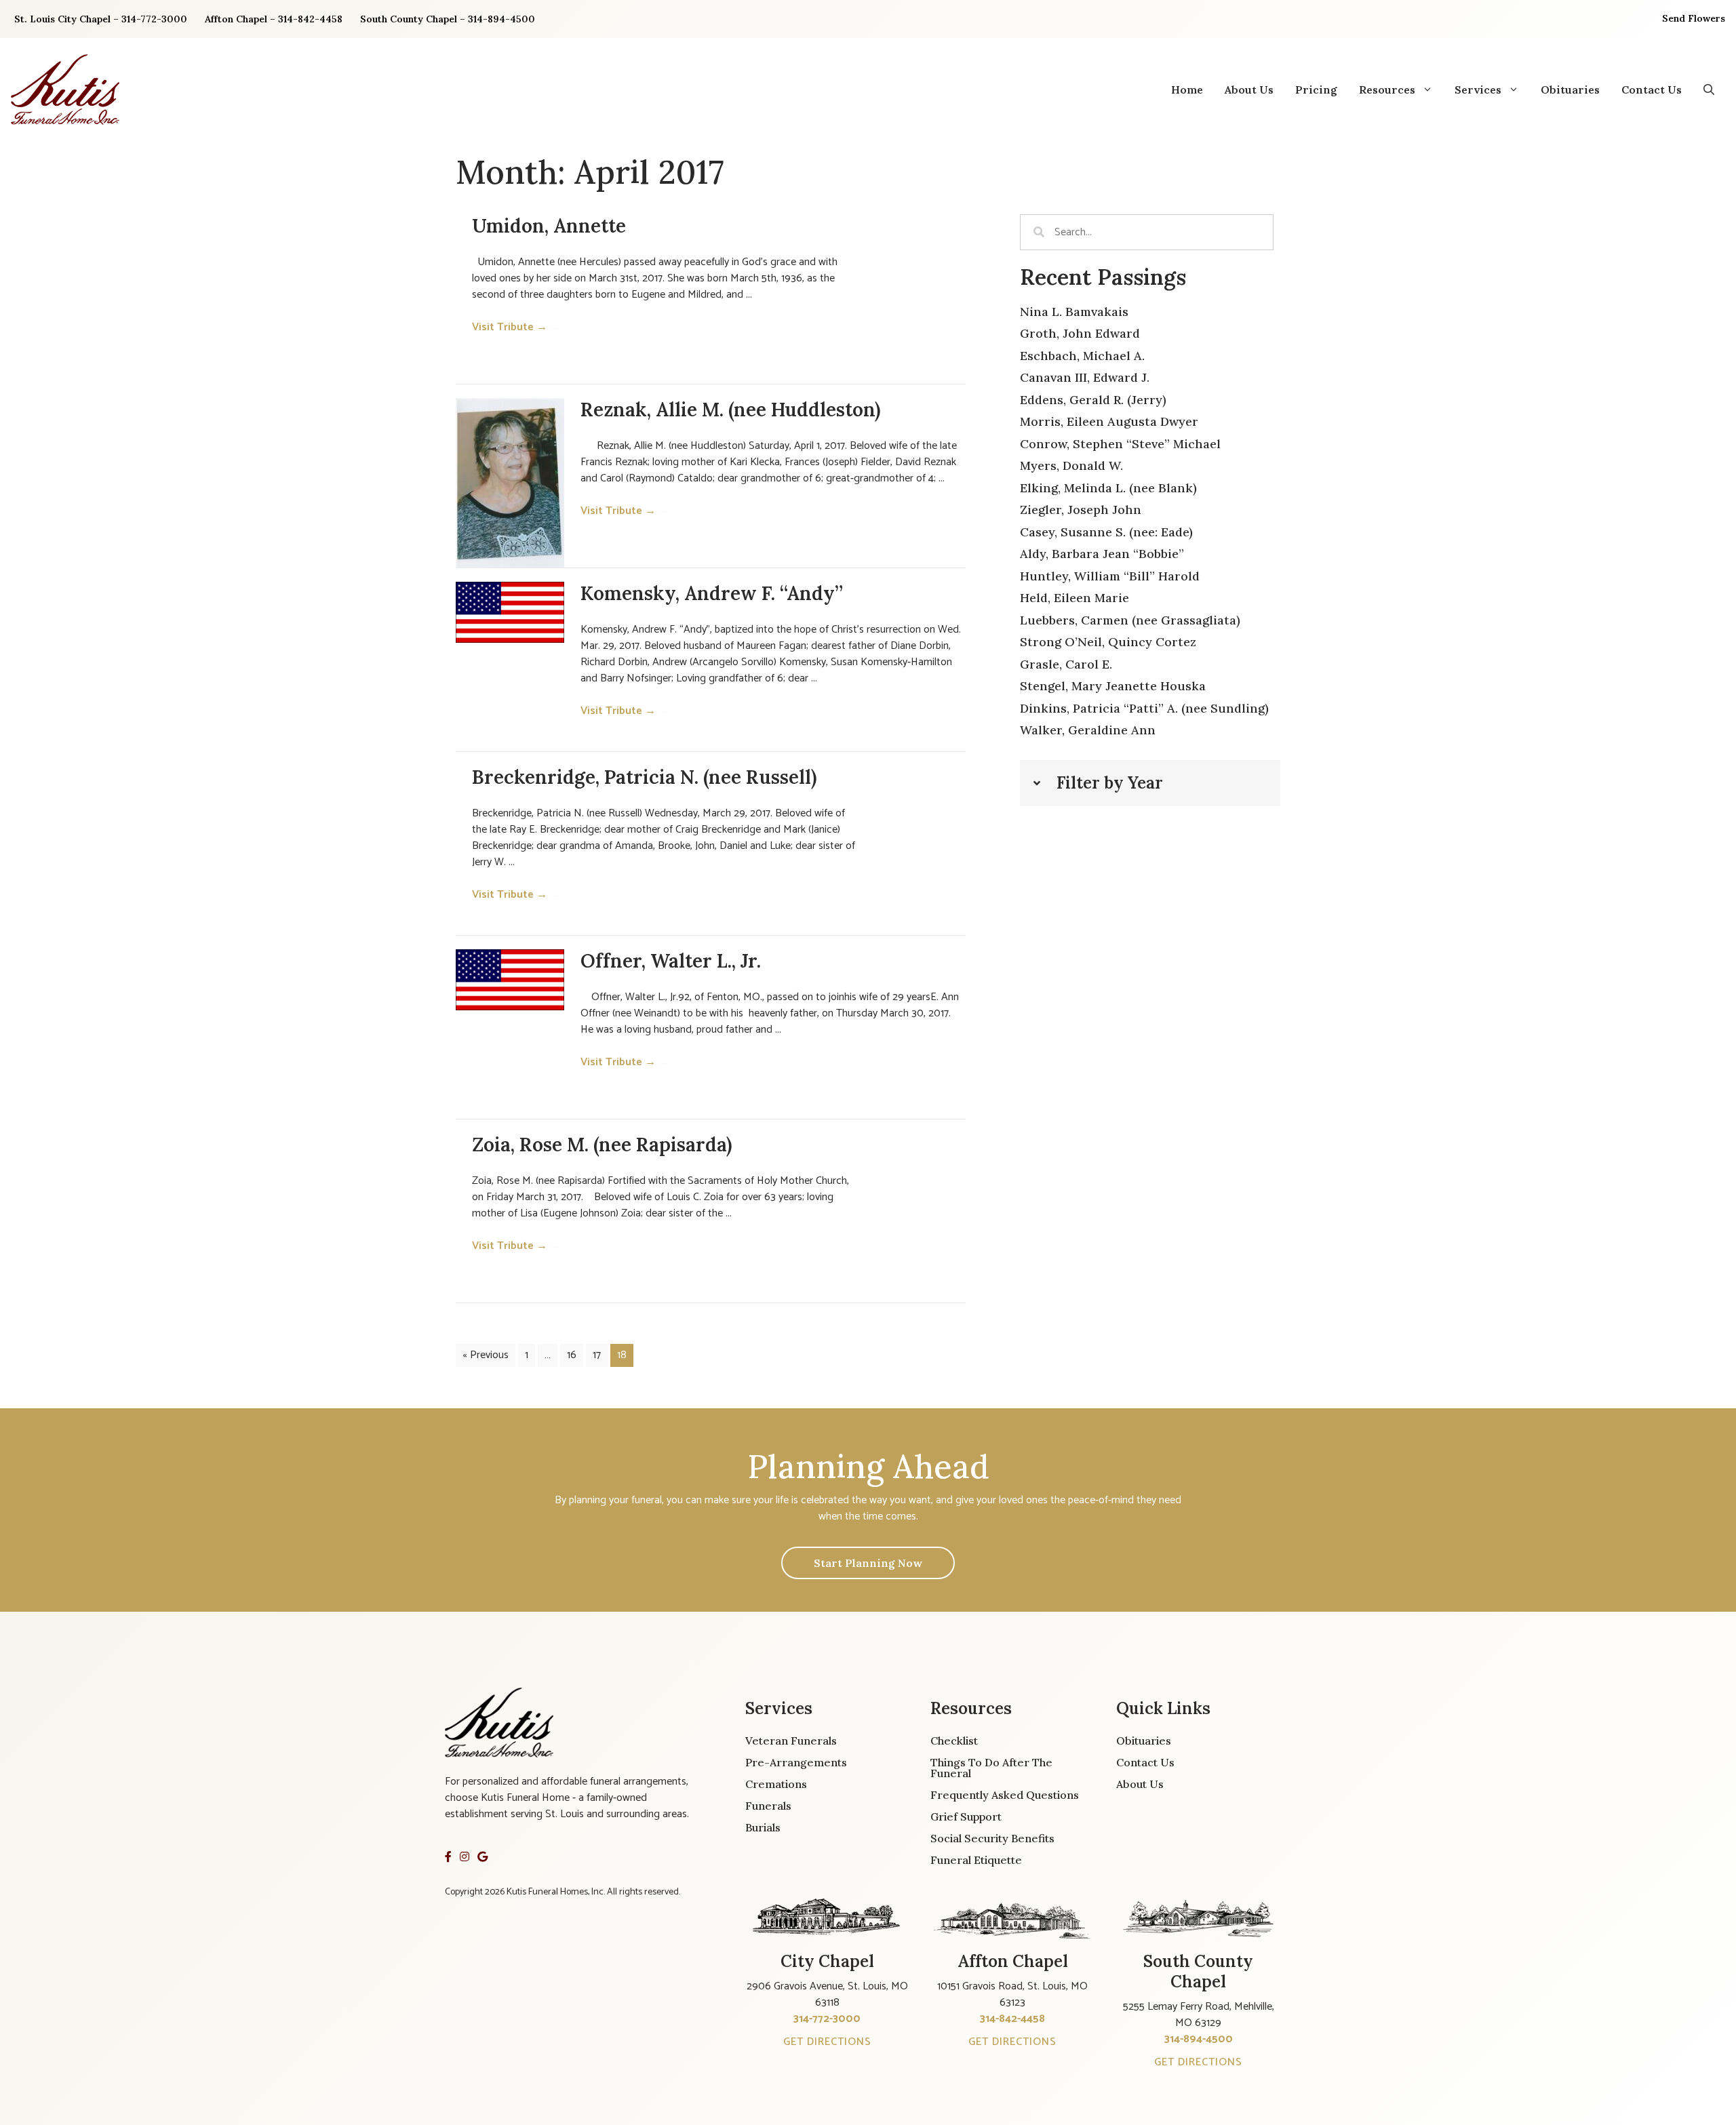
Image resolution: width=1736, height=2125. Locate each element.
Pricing (1316, 90)
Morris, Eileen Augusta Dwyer (1109, 421)
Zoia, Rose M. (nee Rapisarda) (602, 1145)
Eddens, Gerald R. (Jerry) (1093, 400)
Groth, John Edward (1080, 333)
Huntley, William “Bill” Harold (1110, 576)
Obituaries (1570, 90)
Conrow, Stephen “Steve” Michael (1120, 444)
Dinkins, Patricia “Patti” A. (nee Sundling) (1144, 708)
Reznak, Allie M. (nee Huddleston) (730, 410)
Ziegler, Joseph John (1081, 510)
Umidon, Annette (549, 226)
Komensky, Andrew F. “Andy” (712, 593)
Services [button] (1478, 90)
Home (1187, 90)
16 (572, 1355)
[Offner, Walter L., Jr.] (510, 980)
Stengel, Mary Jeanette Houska (1113, 686)
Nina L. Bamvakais (1074, 312)
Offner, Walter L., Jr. (671, 961)
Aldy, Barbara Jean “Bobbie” (1102, 554)
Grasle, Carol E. (1066, 664)
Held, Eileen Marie (1074, 598)
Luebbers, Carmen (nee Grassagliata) (1130, 620)
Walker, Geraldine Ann (1088, 730)
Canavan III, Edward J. (1085, 377)
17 (597, 1355)
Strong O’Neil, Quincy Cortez (1108, 642)
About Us (1249, 90)
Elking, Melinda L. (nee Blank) (1108, 488)
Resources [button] (1387, 90)
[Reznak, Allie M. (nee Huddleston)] (510, 483)
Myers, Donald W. (1071, 465)
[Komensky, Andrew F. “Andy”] (510, 612)
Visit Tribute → (516, 327)
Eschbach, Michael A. (1082, 356)
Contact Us (1652, 90)
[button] (1709, 90)
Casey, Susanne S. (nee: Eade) (1106, 532)
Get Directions (827, 2042)
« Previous (486, 1355)
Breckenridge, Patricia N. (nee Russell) (644, 777)
